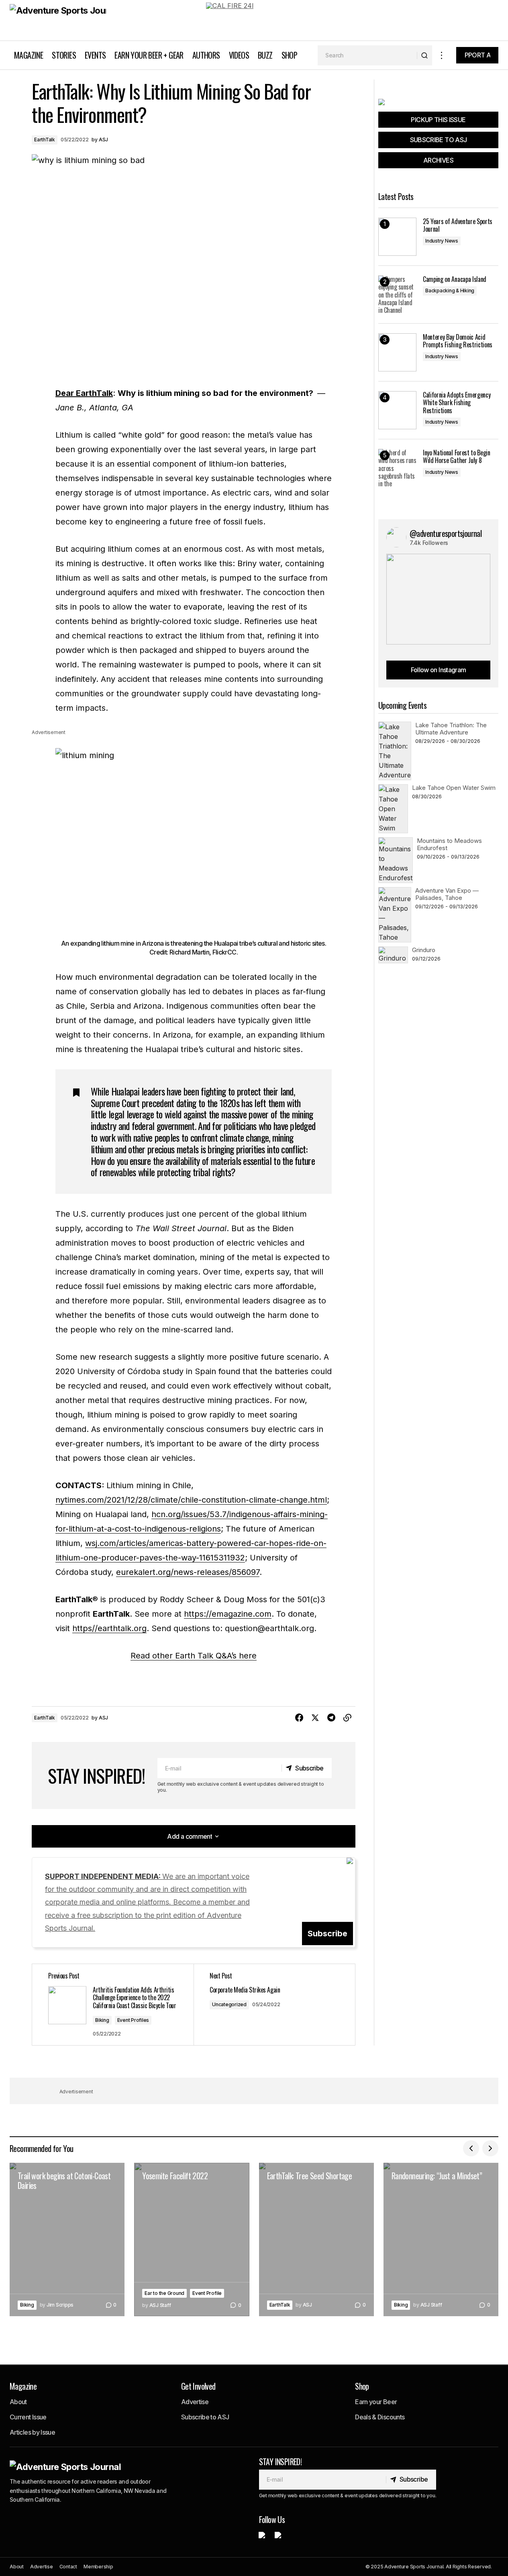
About (18, 2402)
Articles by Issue (32, 2432)
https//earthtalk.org (109, 1628)
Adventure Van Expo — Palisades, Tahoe (447, 894)
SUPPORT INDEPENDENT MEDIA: (147, 1902)
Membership (98, 2567)
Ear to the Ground (164, 2293)
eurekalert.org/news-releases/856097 (188, 1572)
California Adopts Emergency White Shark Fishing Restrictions (457, 403)
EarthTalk (45, 140)
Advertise (195, 2402)
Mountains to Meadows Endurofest (449, 844)
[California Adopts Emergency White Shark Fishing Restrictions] (397, 410)
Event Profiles (133, 2020)
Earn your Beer (376, 2402)
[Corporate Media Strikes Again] (274, 2005)
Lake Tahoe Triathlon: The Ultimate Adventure (451, 729)
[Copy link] (347, 1718)
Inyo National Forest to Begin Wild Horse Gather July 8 (457, 457)
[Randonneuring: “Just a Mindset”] (441, 2239)
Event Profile (207, 2293)
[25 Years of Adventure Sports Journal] (397, 237)
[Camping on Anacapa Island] (397, 295)
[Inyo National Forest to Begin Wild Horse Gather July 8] (397, 468)
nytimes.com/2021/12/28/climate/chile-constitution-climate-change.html (191, 1500)
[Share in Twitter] (315, 1718)
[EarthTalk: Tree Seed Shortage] (316, 2239)
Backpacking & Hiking (450, 291)
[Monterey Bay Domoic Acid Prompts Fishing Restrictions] (397, 352)
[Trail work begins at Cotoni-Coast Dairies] (67, 2239)
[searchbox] (367, 55)
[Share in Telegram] (331, 1718)
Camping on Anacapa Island (455, 279)
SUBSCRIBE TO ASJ (439, 140)
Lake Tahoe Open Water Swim (454, 788)
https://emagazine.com (228, 1614)
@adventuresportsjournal (446, 533)
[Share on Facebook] (299, 1718)
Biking (102, 2020)
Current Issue (28, 2417)
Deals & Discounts (380, 2417)
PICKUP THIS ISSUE (438, 120)
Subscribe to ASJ (205, 2417)
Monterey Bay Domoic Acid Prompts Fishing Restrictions (458, 341)
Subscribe (327, 1934)
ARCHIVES (438, 160)
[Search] (424, 55)
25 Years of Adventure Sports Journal (458, 225)
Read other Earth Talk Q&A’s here (194, 1656)
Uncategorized (229, 2004)
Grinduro (424, 950)
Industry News (442, 241)
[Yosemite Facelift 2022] (192, 2239)
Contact (68, 2567)
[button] (442, 55)
